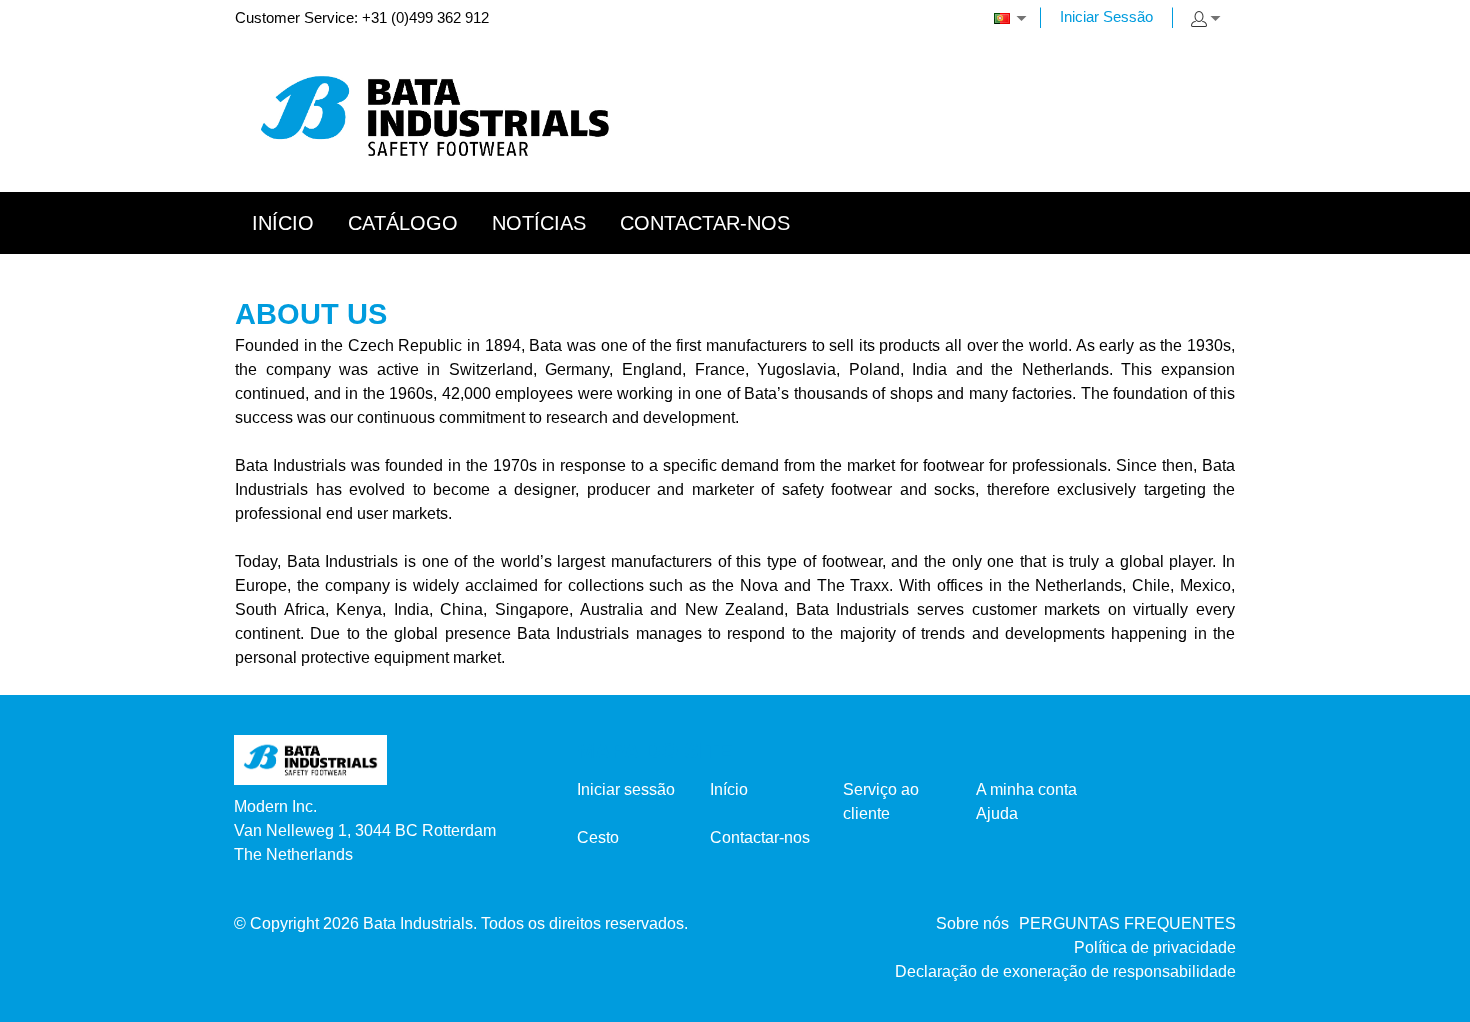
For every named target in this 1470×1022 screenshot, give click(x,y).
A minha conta (1026, 789)
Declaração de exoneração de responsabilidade (1065, 971)
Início (729, 789)
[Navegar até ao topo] (1427, 999)
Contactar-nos (760, 837)
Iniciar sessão (626, 789)
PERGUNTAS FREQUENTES (1127, 923)
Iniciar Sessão (1106, 16)
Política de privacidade (1155, 947)
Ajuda (997, 813)
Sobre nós (972, 923)
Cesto (598, 837)
